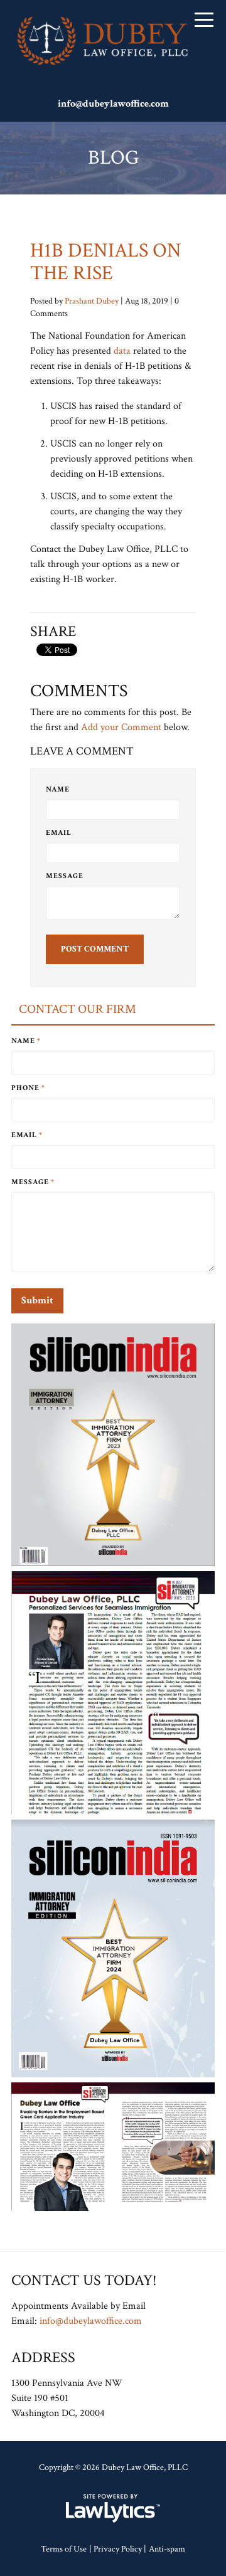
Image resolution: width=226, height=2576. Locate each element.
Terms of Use (64, 2549)
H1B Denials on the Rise (106, 262)
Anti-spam (167, 2549)
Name (58, 789)
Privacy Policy (118, 2549)
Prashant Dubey (92, 301)
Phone (28, 1088)
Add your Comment (121, 727)
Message (65, 876)
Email (59, 833)
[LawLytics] (113, 2508)
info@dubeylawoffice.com (113, 104)
